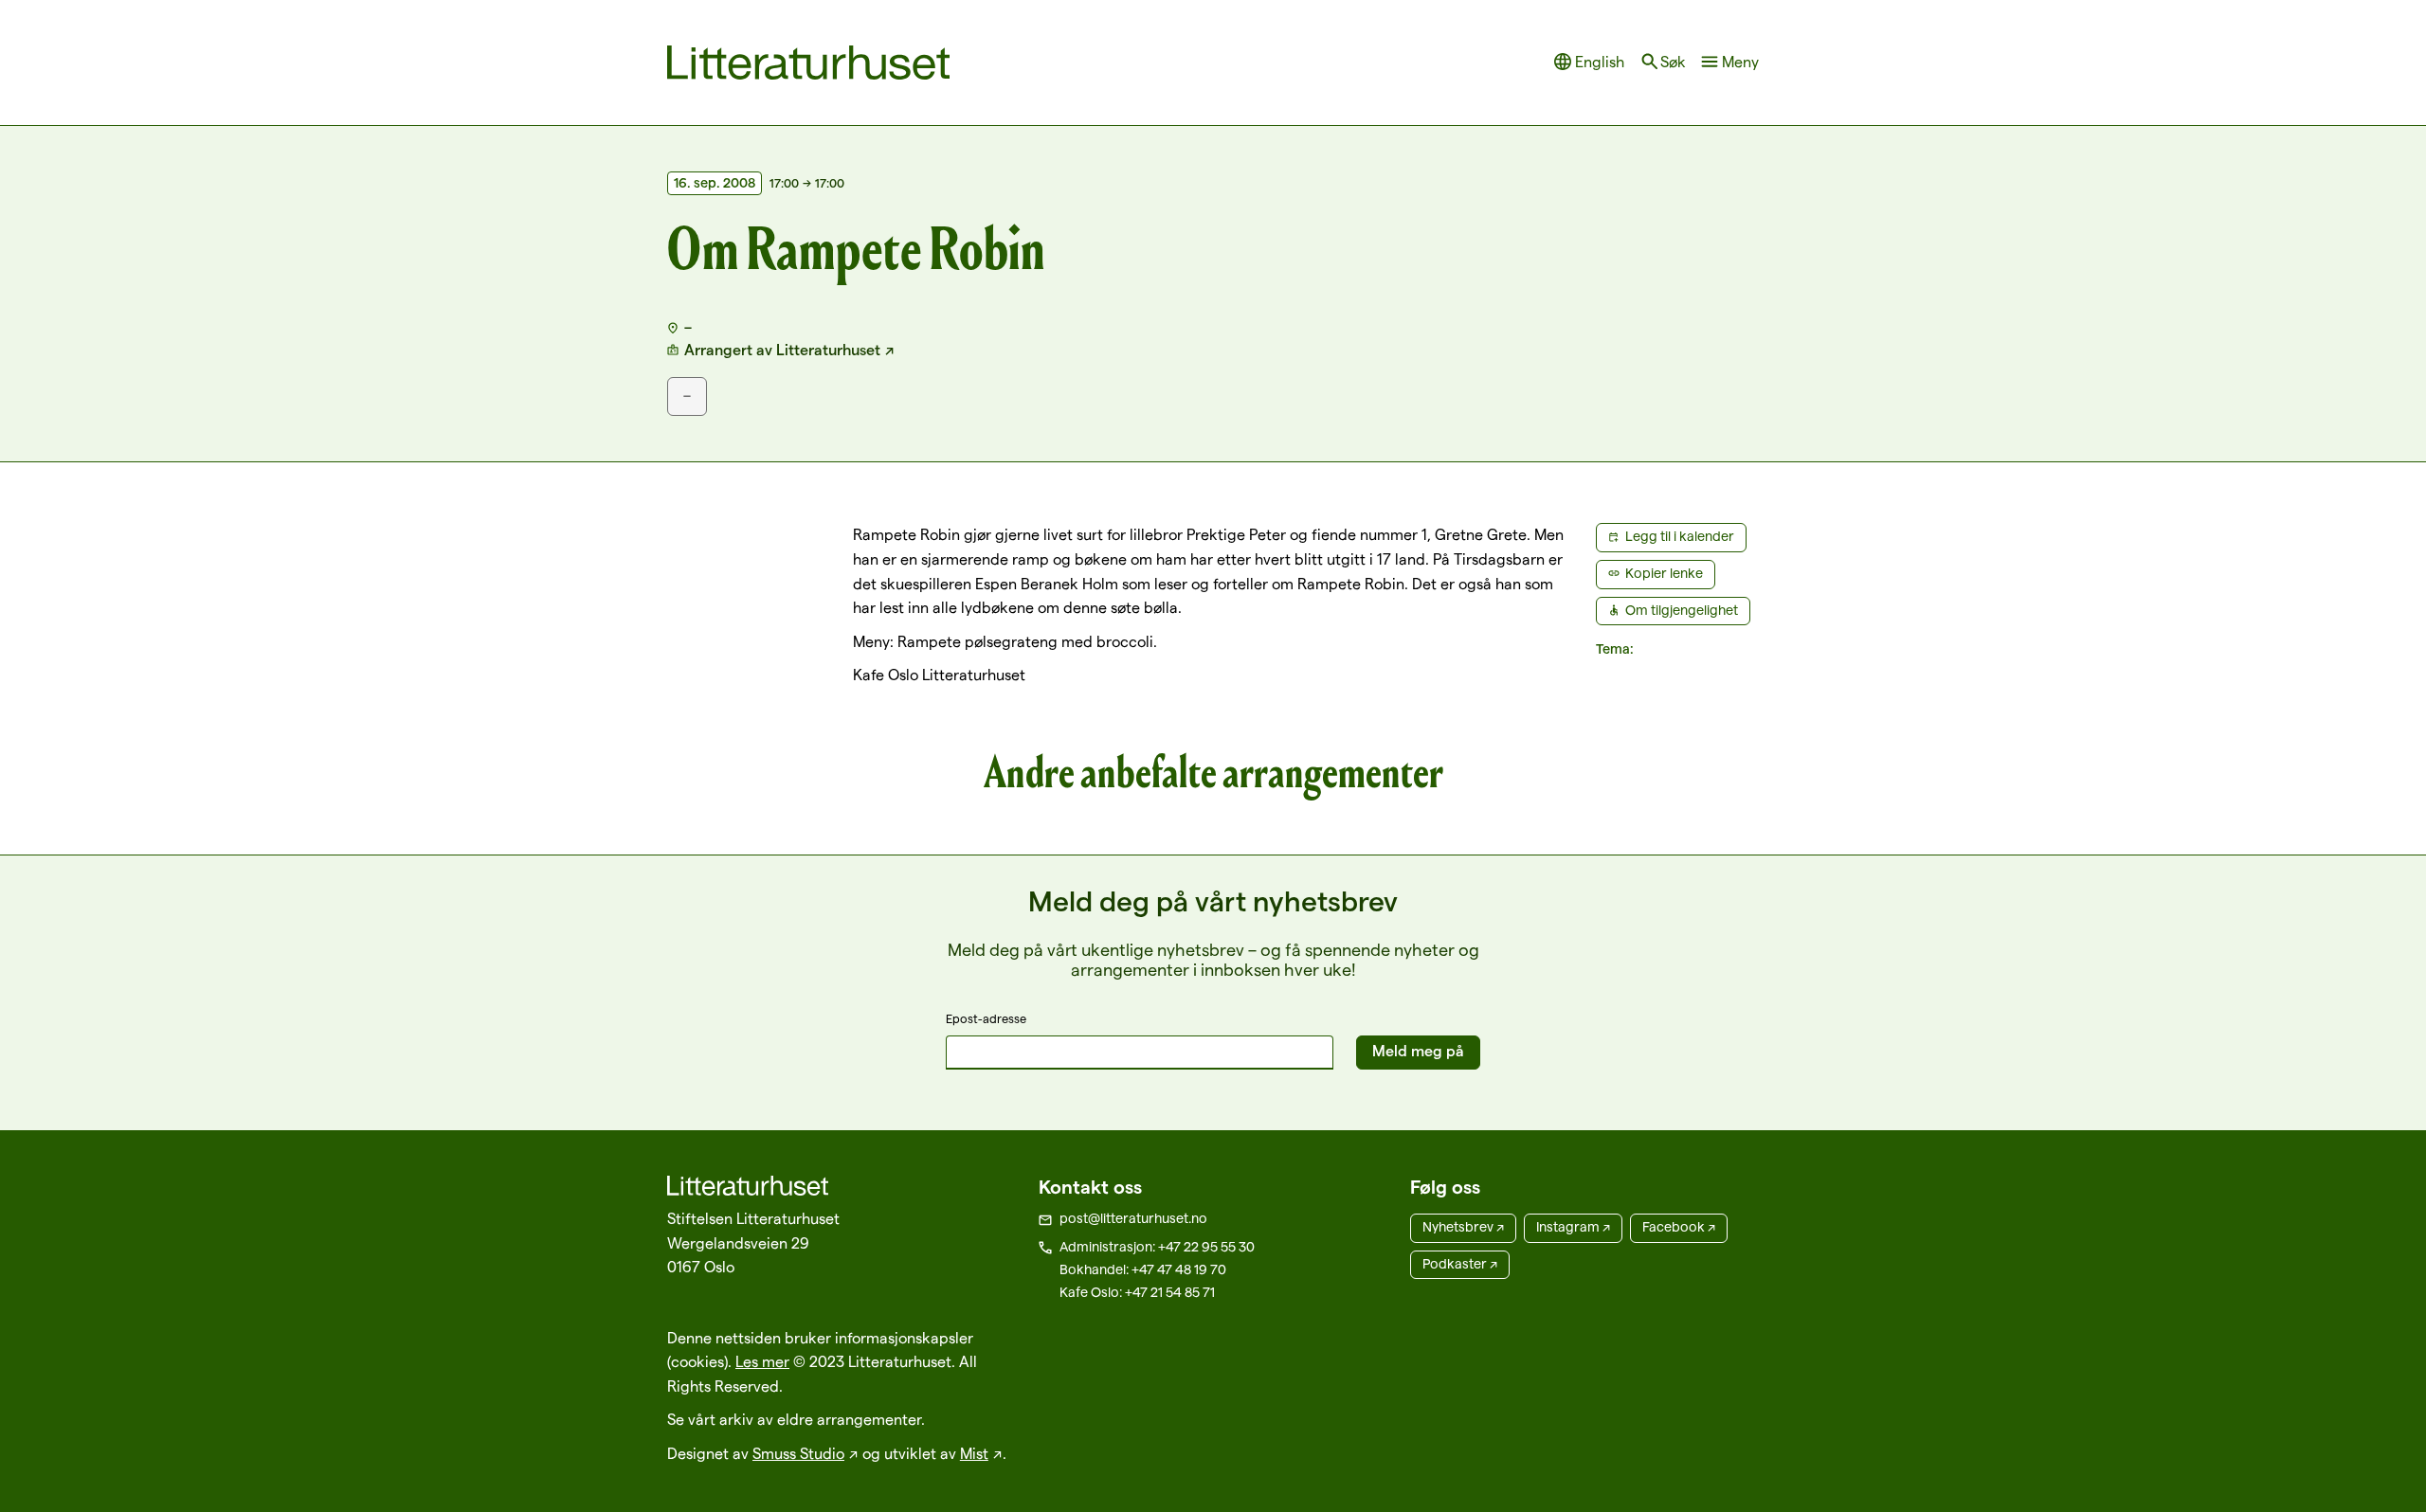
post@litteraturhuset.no (1133, 1218)
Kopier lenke (1664, 573)
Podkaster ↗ (1460, 1264)
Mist (974, 1454)
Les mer (762, 1362)
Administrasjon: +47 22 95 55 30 (1157, 1247)
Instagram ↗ (1573, 1227)
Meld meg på (1418, 1051)
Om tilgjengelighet (1682, 610)
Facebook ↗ (1679, 1227)
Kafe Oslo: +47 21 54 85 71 (1137, 1292)
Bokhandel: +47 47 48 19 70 (1143, 1269)
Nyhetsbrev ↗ (1463, 1227)
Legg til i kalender (1680, 536)
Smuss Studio (798, 1454)
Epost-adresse (986, 1018)
